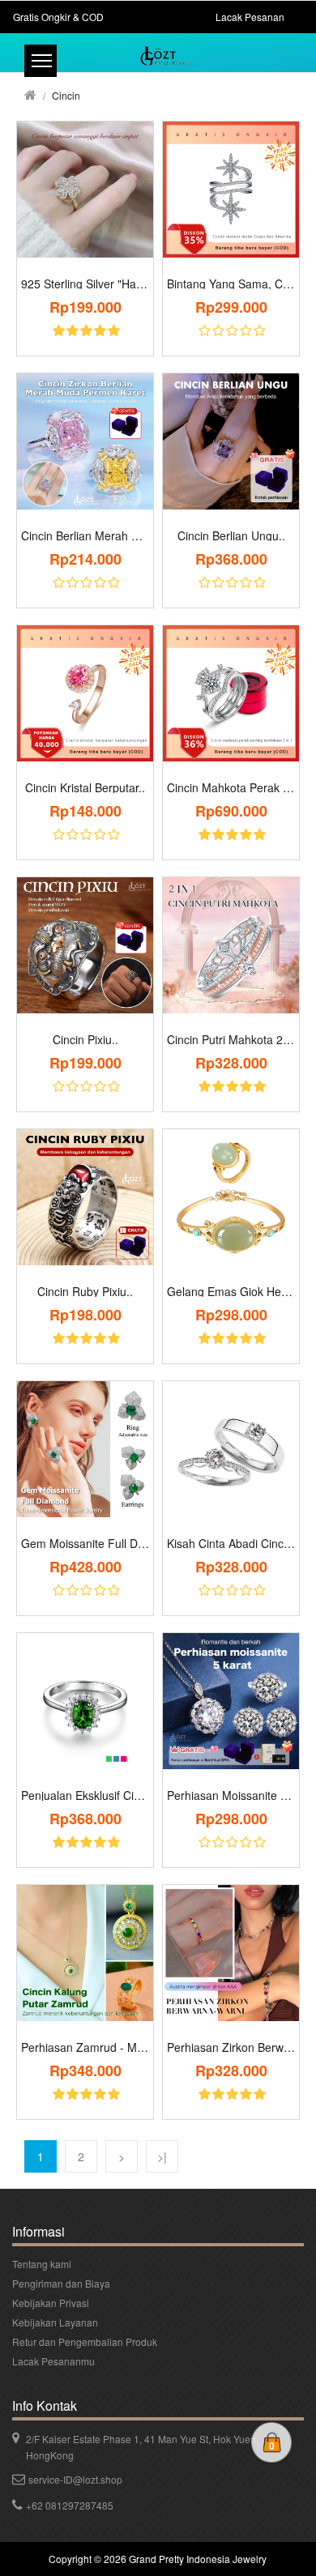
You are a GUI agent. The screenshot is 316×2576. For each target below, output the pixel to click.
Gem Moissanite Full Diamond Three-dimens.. (85, 1543)
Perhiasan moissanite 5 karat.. (231, 1795)
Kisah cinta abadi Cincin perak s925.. (231, 1543)
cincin (66, 95)
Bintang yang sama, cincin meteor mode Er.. (231, 284)
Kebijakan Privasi (51, 2303)
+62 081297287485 (70, 2505)
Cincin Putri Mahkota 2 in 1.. (231, 1039)
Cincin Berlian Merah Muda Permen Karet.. (85, 535)
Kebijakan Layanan (55, 2322)
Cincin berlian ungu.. (231, 535)
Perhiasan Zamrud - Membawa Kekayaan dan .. (85, 2047)
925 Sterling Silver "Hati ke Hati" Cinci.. (85, 284)
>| (162, 2156)
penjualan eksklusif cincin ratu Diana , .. (85, 1795)
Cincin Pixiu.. (85, 1039)
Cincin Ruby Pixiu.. (85, 1291)
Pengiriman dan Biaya (61, 2283)
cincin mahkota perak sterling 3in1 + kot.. (231, 787)
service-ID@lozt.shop (75, 2479)
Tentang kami (42, 2264)
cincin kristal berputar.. (85, 787)
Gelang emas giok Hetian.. (231, 1291)
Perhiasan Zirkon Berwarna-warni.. (231, 2047)
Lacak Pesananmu (53, 2361)
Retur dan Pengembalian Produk (85, 2341)
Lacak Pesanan (250, 17)
